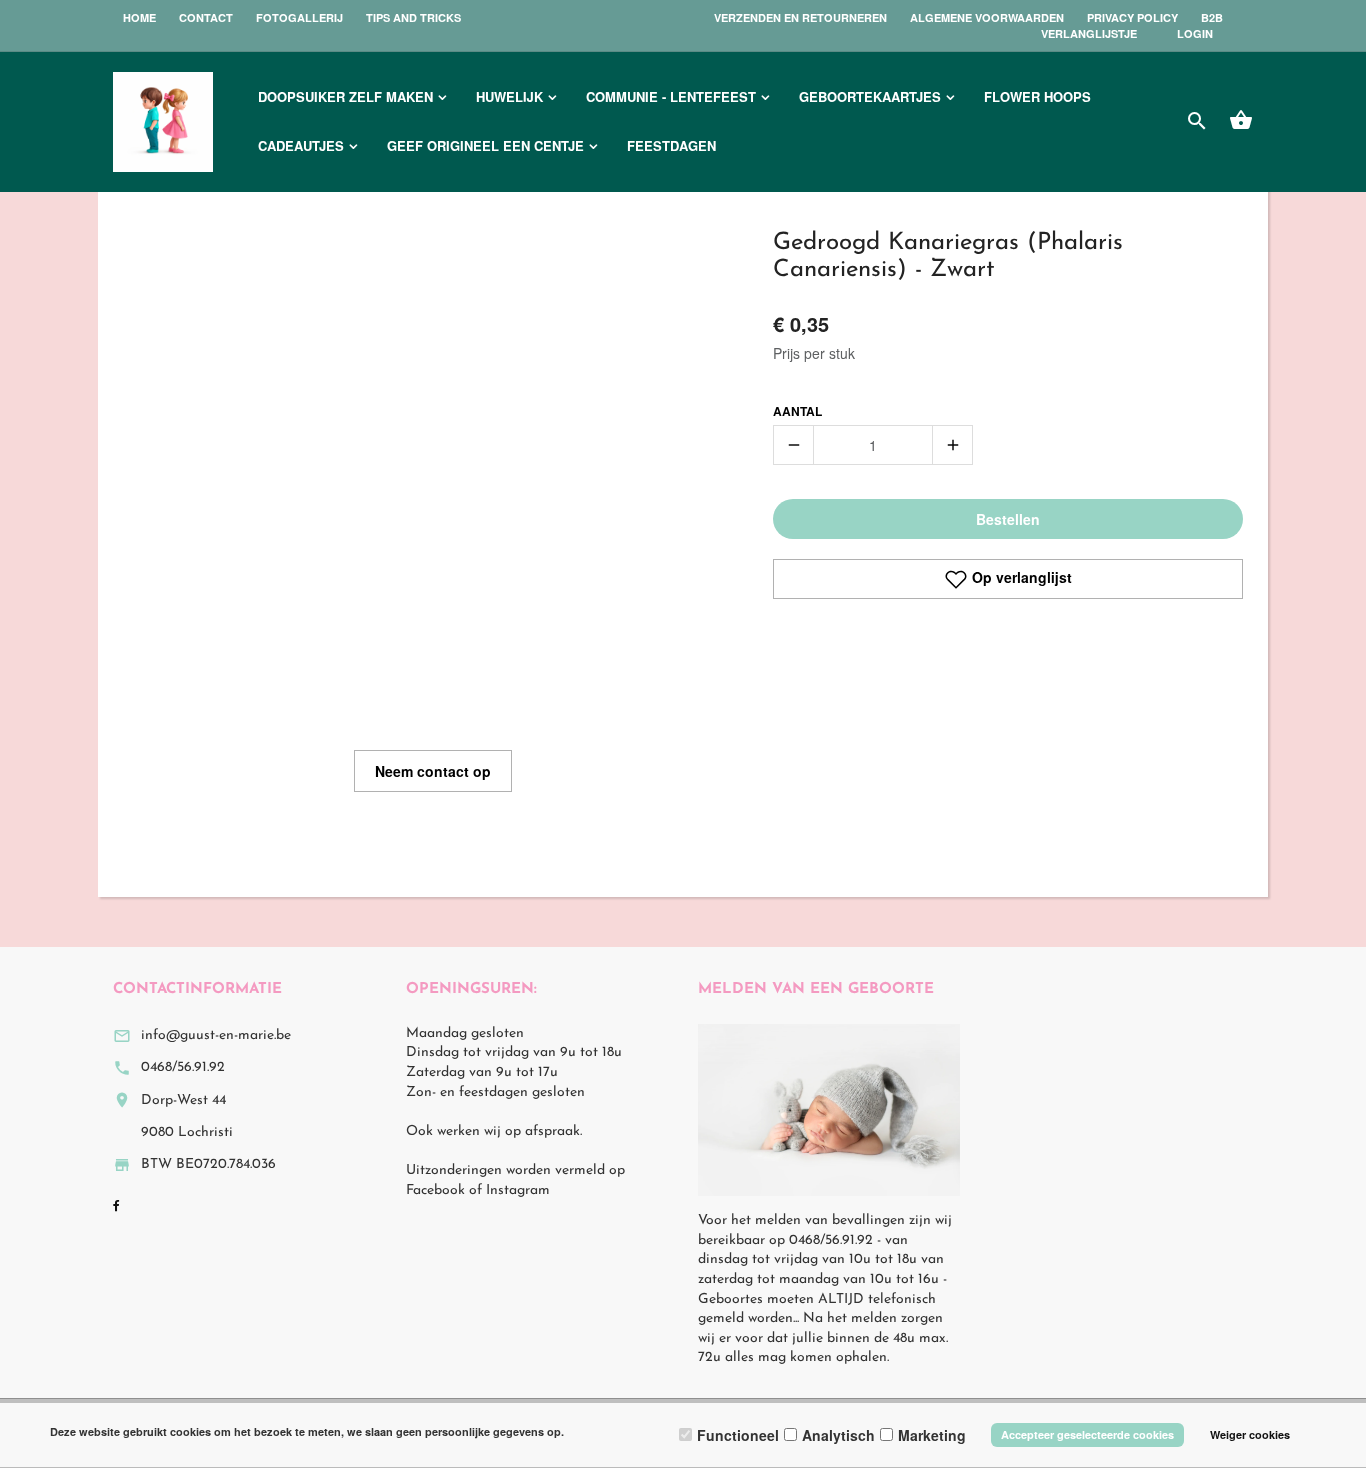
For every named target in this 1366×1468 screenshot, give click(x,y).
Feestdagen (671, 145)
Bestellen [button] (1008, 519)
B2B (1212, 17)
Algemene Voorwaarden (987, 17)
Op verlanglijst (1020, 577)
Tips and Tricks (413, 17)
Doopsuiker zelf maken (345, 96)
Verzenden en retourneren (800, 17)
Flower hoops (1037, 96)
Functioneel (738, 1435)
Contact (206, 17)
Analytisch (838, 1435)
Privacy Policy (1132, 17)
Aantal (797, 411)
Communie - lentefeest (671, 96)
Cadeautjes (301, 145)
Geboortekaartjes (870, 96)
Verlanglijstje (1089, 33)
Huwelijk (509, 96)
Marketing (932, 1435)
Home (139, 17)
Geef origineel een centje (485, 145)
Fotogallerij (299, 17)
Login (1195, 33)
